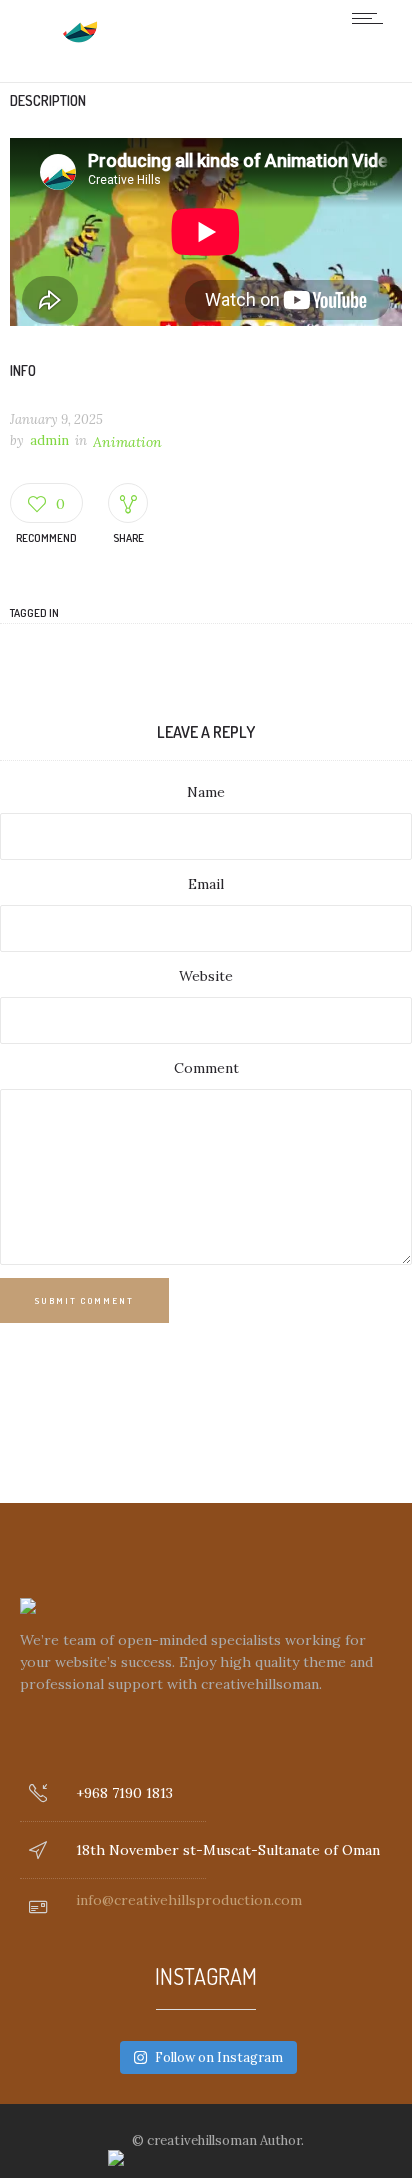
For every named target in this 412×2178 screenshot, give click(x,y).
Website (206, 976)
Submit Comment (84, 1300)
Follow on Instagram (219, 2057)
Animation (127, 442)
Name (206, 792)
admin (49, 440)
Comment (206, 1068)
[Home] (80, 39)
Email (206, 884)
